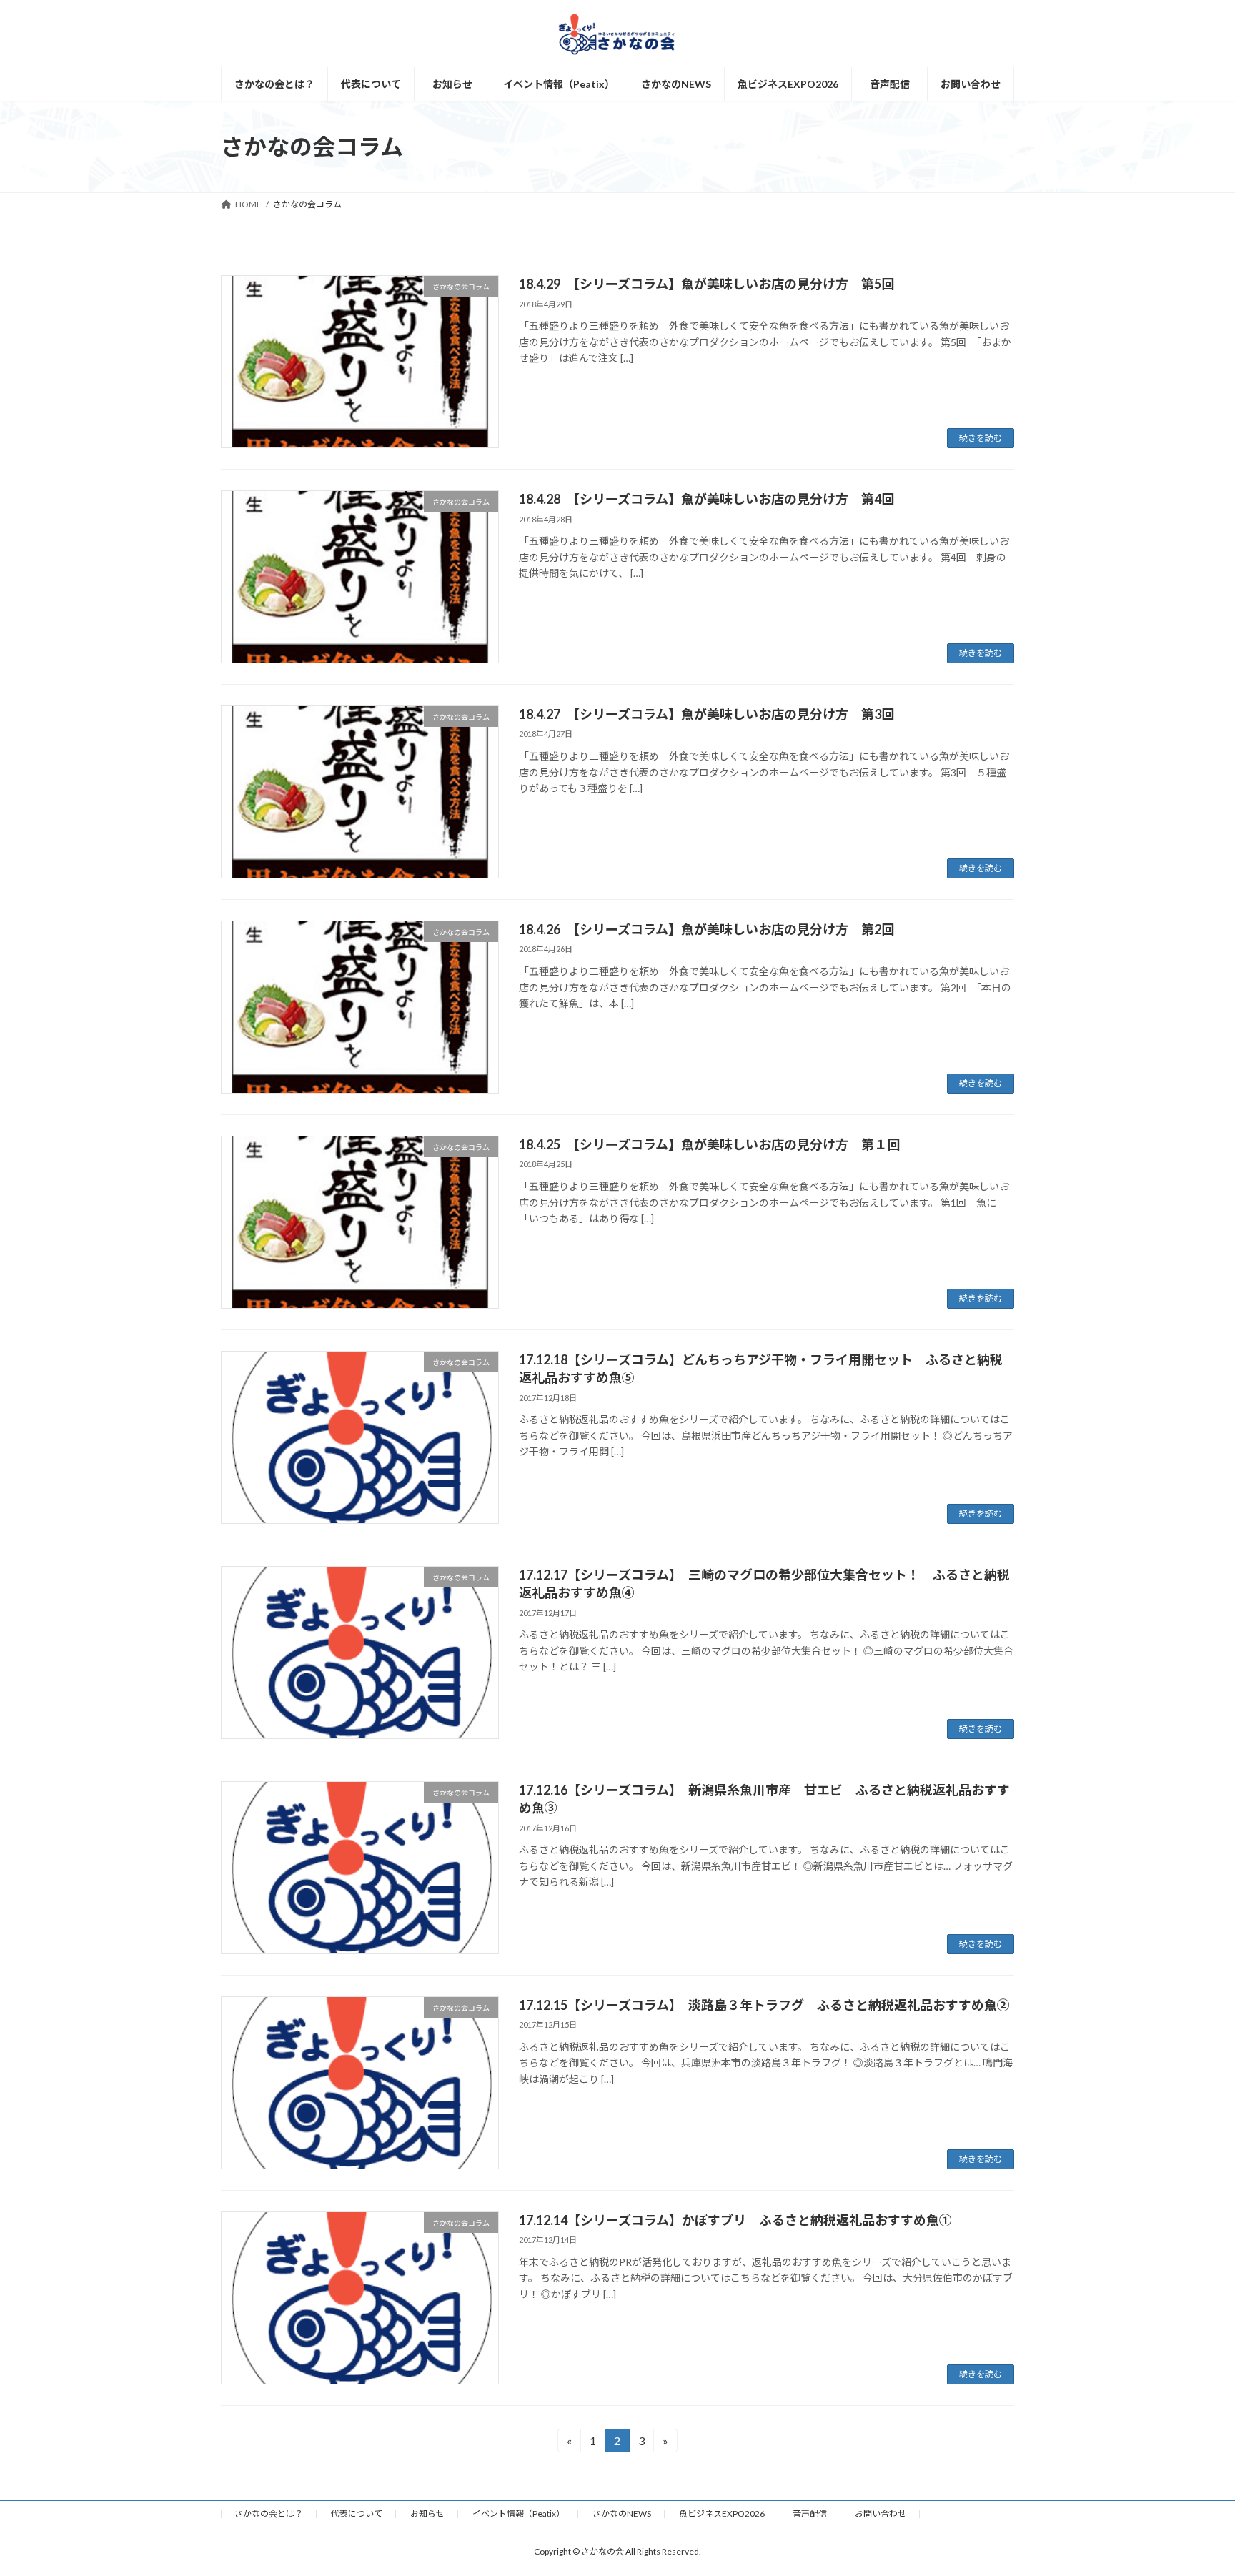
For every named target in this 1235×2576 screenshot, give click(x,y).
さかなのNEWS (622, 2513)
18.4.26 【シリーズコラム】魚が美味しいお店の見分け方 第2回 (706, 929)
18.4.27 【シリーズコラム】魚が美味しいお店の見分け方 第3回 (706, 714)
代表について (357, 2513)
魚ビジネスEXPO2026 (722, 2513)
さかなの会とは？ (269, 2513)
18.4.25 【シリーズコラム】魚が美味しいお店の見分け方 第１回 (709, 1144)
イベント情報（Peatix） (519, 2513)
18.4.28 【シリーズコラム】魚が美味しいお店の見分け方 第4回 (706, 499)
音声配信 (810, 2513)
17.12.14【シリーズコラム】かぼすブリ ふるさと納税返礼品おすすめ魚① (735, 2220)
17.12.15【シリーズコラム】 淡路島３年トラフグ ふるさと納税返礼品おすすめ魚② (764, 2005)
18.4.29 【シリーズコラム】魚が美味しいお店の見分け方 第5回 (706, 284)
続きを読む (981, 438)
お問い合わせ (881, 2513)
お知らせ (427, 2513)
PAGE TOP (1193, 2485)
